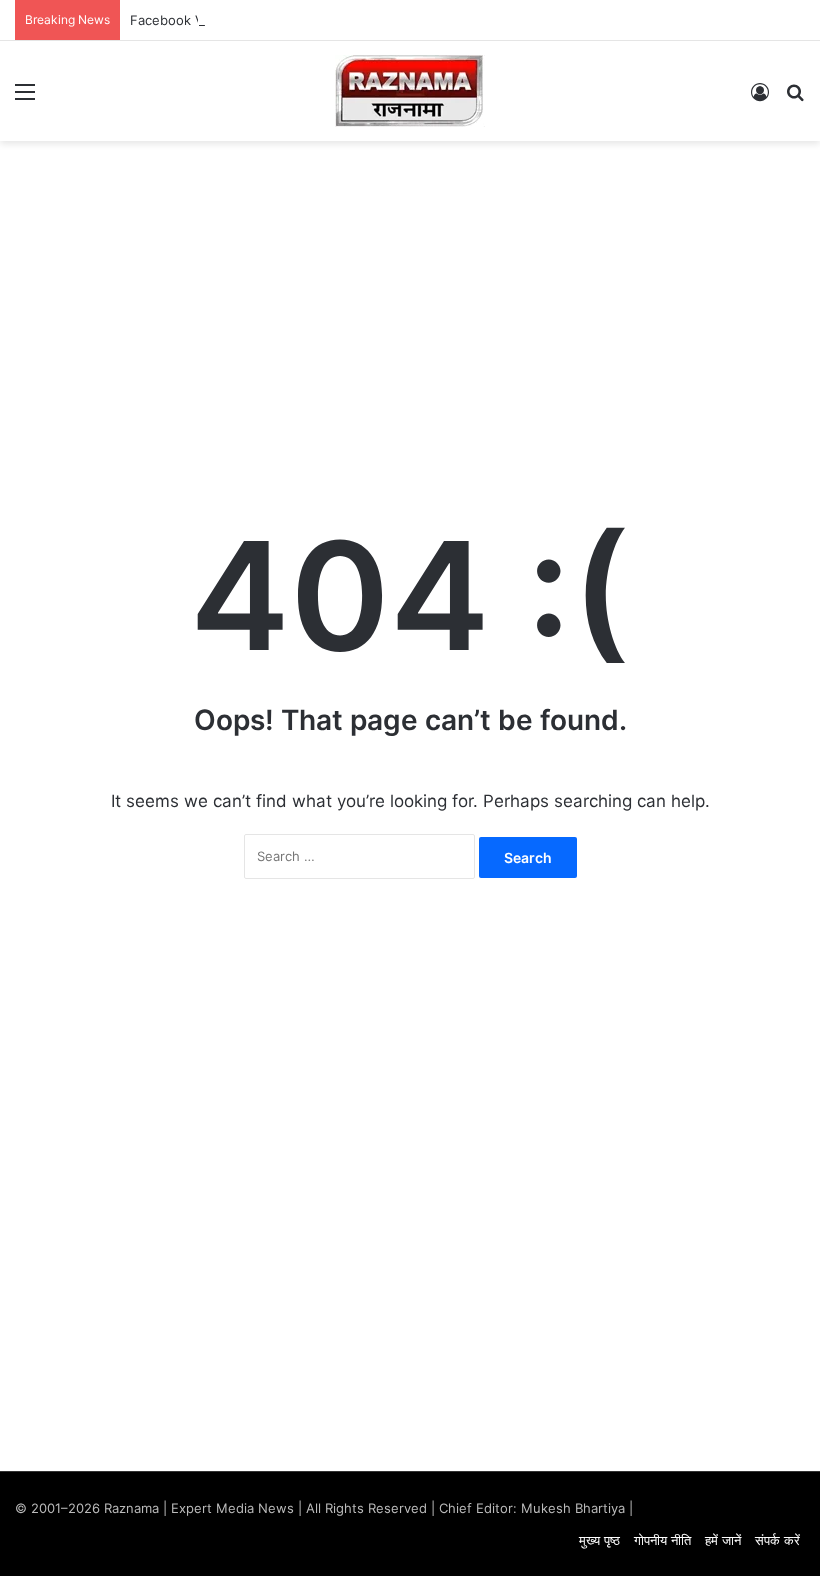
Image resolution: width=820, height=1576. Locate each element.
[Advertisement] (410, 301)
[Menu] (25, 98)
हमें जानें (723, 1540)
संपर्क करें (777, 1540)
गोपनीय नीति (662, 1540)
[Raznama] (410, 91)
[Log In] (760, 98)
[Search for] (795, 98)
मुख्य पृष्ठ (599, 1540)
